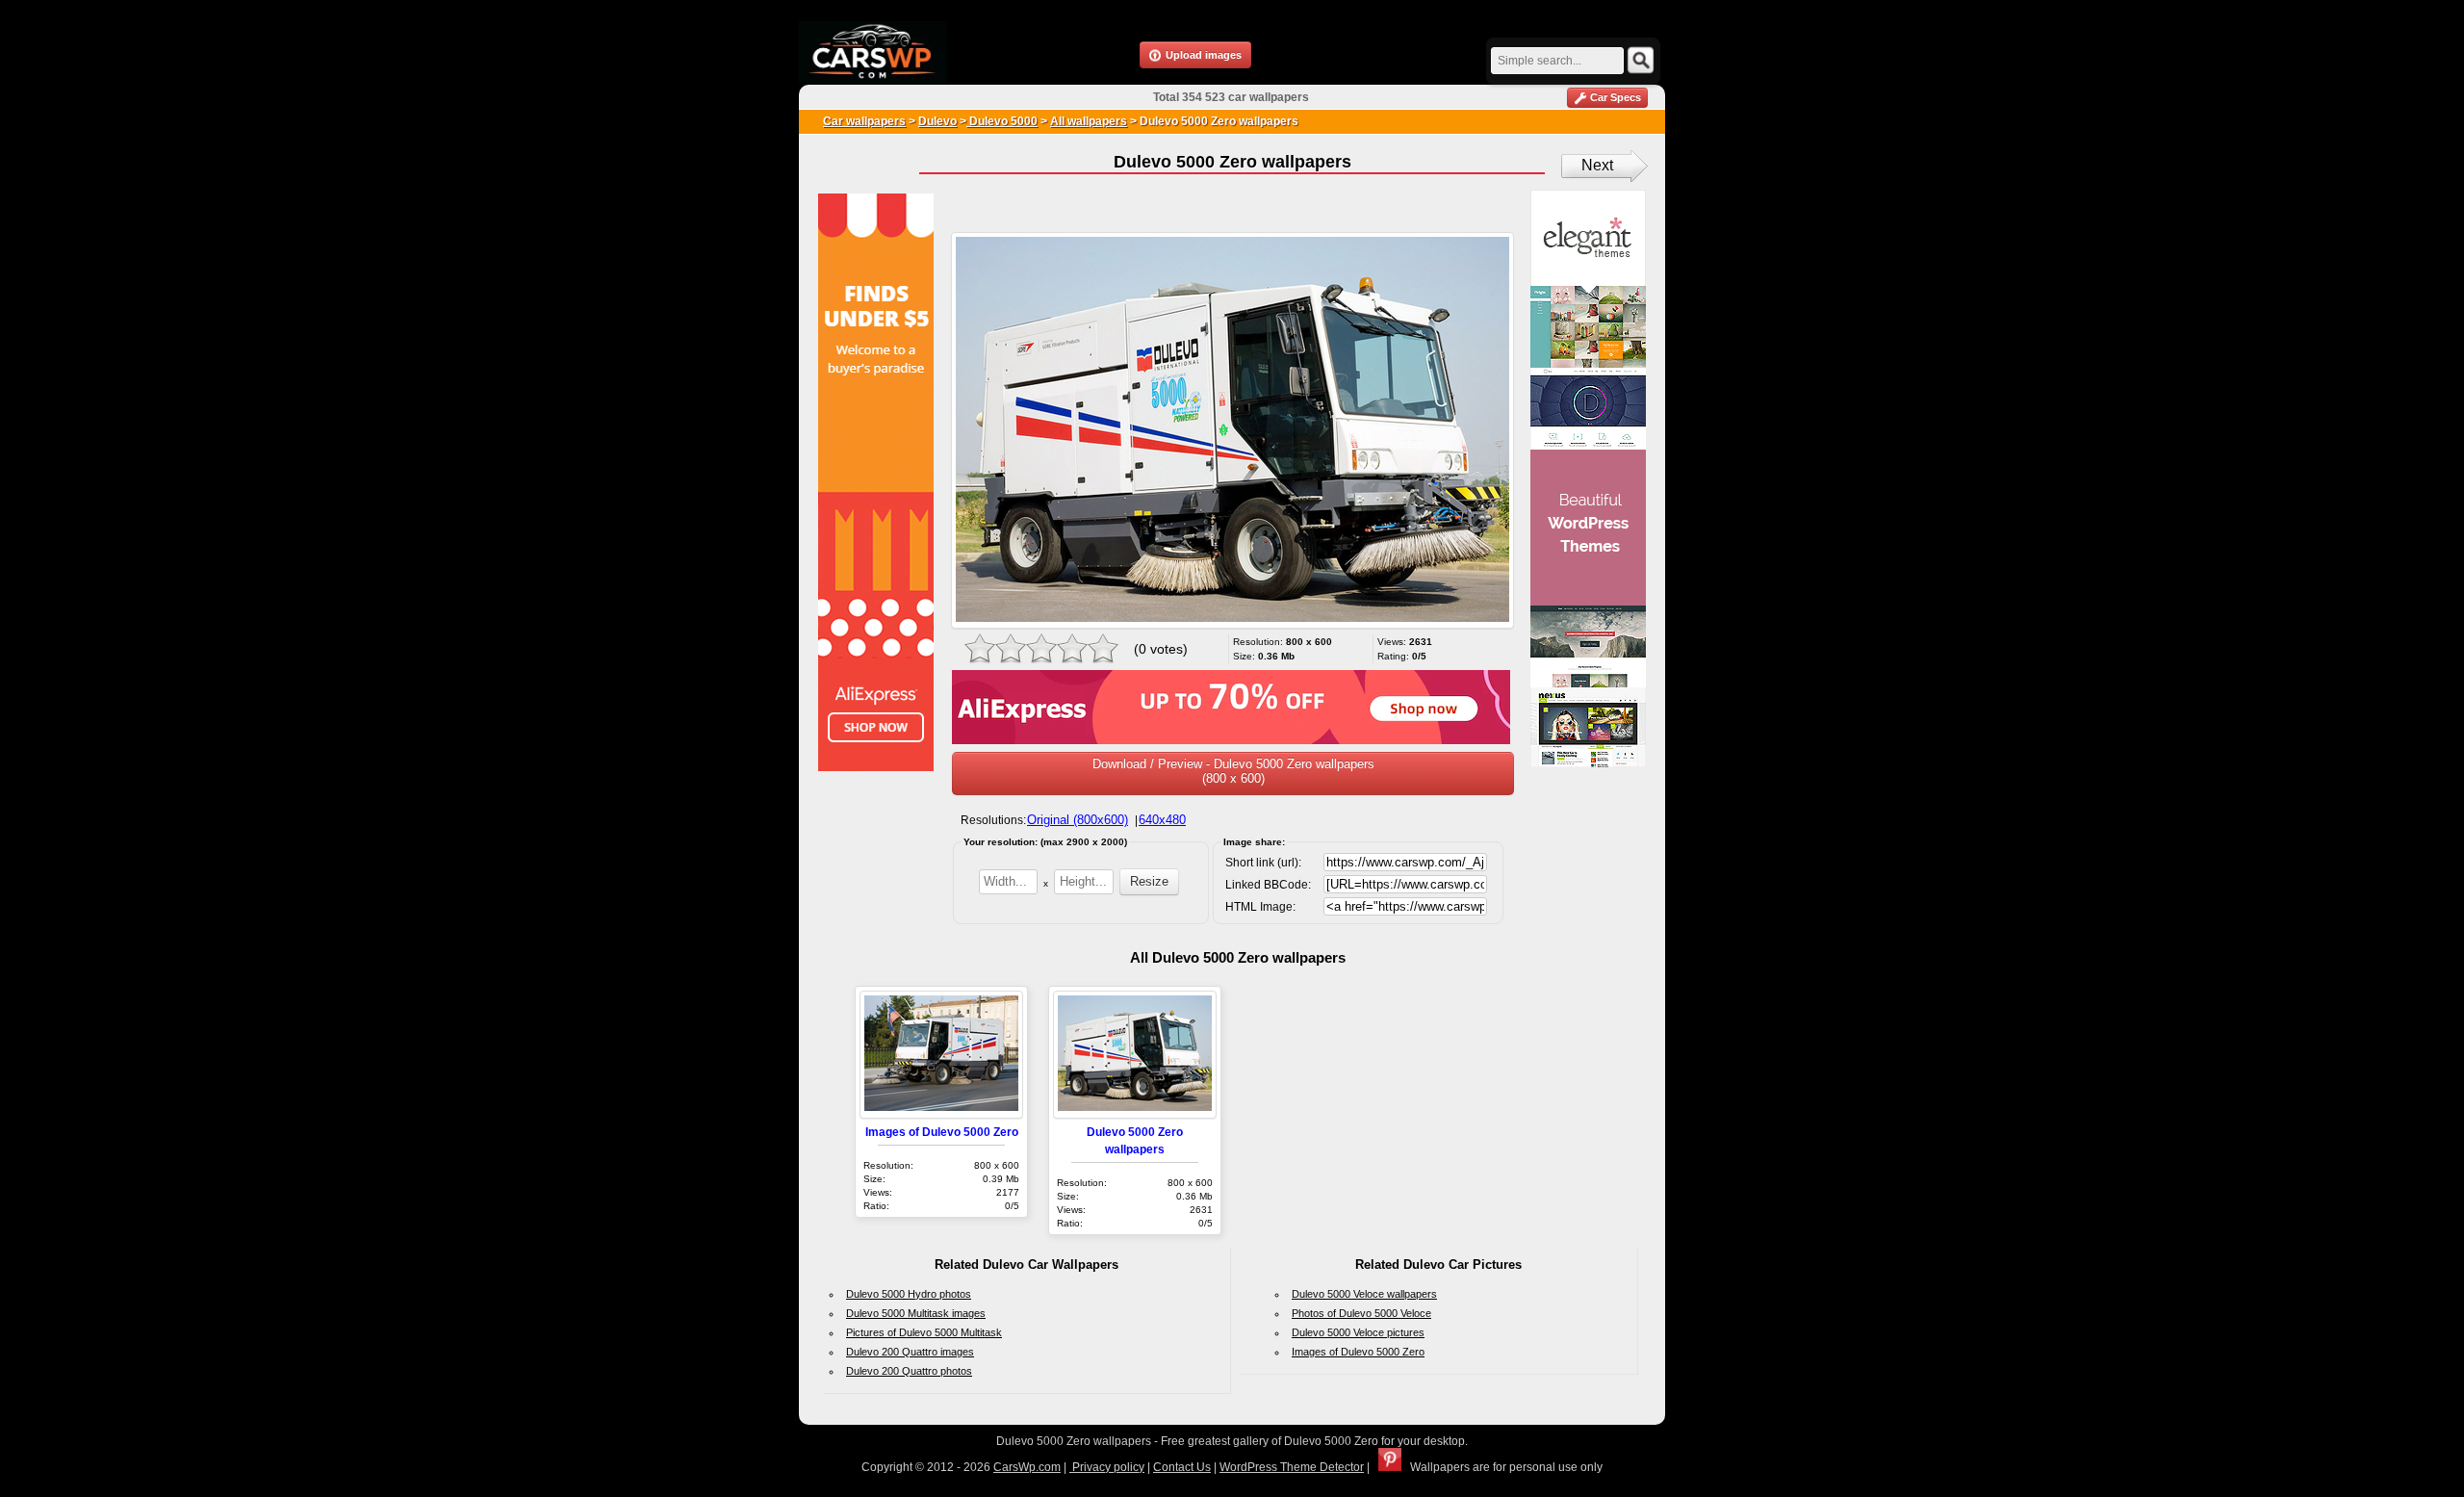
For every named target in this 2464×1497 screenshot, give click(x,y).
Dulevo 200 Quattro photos (909, 1371)
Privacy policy (1107, 1467)
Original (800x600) (1078, 820)
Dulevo (937, 121)
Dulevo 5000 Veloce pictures (1358, 1332)
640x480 (1162, 820)
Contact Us (1182, 1467)
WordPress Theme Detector (1292, 1467)
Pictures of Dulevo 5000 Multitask (924, 1332)
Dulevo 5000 (1002, 121)
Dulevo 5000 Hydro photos (909, 1294)
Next (1597, 165)
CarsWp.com (1027, 1467)
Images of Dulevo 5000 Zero (942, 1132)
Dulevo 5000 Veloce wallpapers (1364, 1294)
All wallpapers (1089, 121)
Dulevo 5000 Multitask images (916, 1313)
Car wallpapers (864, 121)
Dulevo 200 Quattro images (910, 1352)
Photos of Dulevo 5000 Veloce (1361, 1313)
